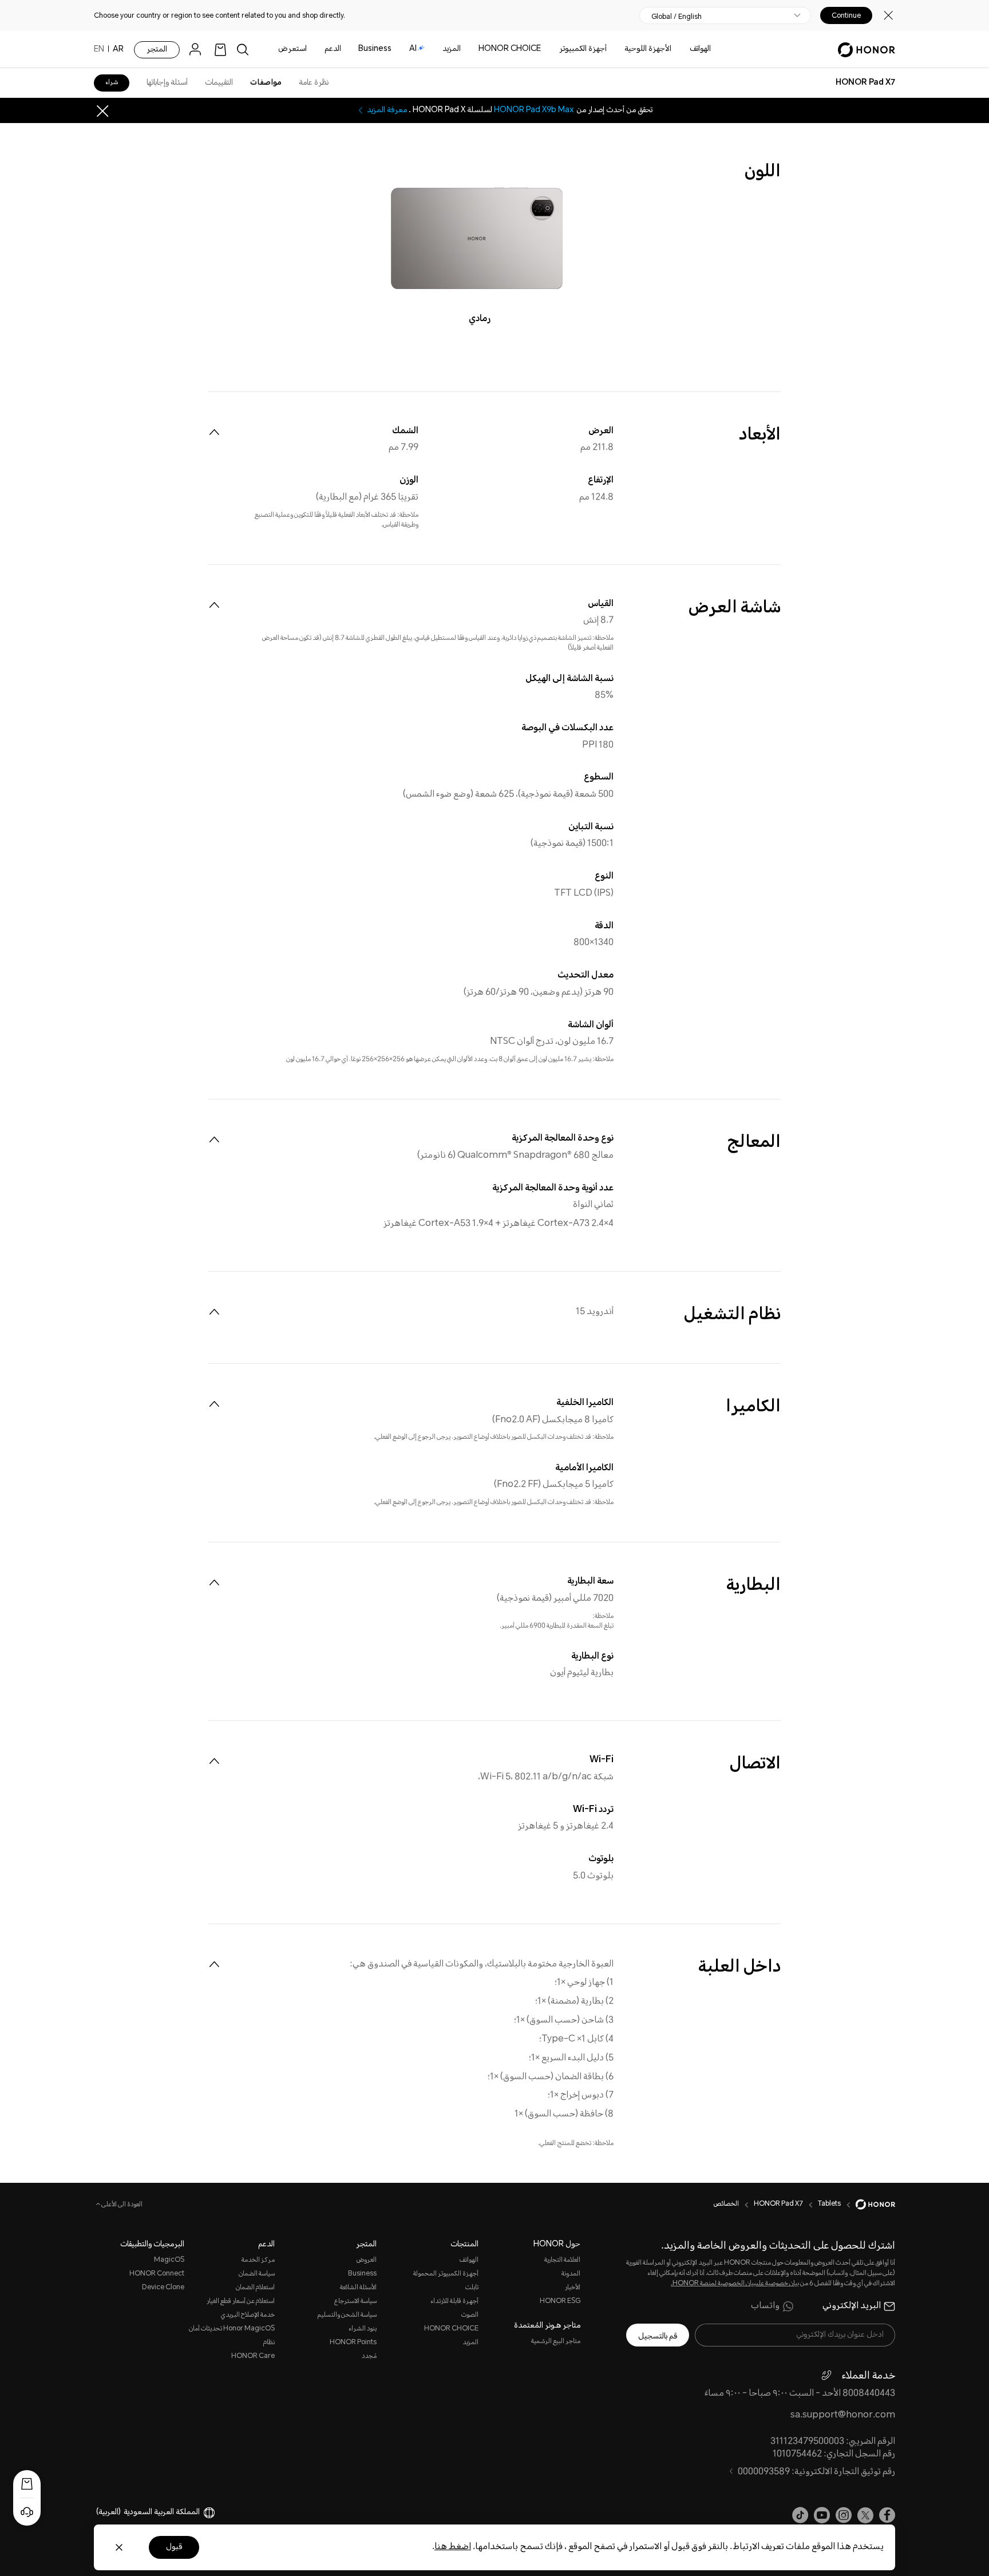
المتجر (157, 50)
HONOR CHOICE (510, 49)
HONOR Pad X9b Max (534, 110)
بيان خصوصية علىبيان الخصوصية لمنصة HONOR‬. (735, 2284)
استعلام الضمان (255, 2288)
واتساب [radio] (765, 2306)
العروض (367, 2260)
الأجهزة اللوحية (648, 49)
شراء (112, 83)
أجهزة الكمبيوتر (583, 49)
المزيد (470, 2343)
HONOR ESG (560, 2302)
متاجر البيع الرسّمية (556, 2342)
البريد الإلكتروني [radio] (852, 2306)
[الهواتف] (685, 50)
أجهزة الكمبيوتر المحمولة (446, 2274)
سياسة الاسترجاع (355, 2302)
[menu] (198, 50)
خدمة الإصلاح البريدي (248, 2315)
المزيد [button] (452, 49)
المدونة (571, 2274)
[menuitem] (214, 432)
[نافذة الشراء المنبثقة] (27, 2484)
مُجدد (369, 2357)
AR (118, 50)
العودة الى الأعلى (121, 2205)
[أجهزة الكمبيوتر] (555, 50)
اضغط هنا (453, 2547)
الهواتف (700, 49)
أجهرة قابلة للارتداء (454, 2302)
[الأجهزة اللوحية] (620, 50)
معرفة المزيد (387, 110)
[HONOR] (868, 2205)
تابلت (472, 2288)
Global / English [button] (677, 17)
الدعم (333, 49)
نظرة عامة (314, 83)
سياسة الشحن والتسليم (347, 2315)
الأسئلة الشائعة (358, 2288)
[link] (220, 50)
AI (413, 49)
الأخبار (573, 2288)
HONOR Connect (157, 2274)
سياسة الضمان (257, 2274)
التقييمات (219, 83)
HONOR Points (353, 2343)
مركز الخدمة (258, 2260)
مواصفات (266, 83)
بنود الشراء (363, 2329)
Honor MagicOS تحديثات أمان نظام (232, 2336)
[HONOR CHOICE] (474, 50)
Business (375, 49)
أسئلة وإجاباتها (167, 83)
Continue (846, 15)
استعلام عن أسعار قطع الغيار (241, 2302)
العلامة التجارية (562, 2260)
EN (99, 50)
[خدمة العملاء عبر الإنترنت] (27, 2512)
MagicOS (169, 2260)
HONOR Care (253, 2357)
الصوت (470, 2315)
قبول (174, 2547)
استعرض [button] (292, 49)
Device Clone (163, 2288)
